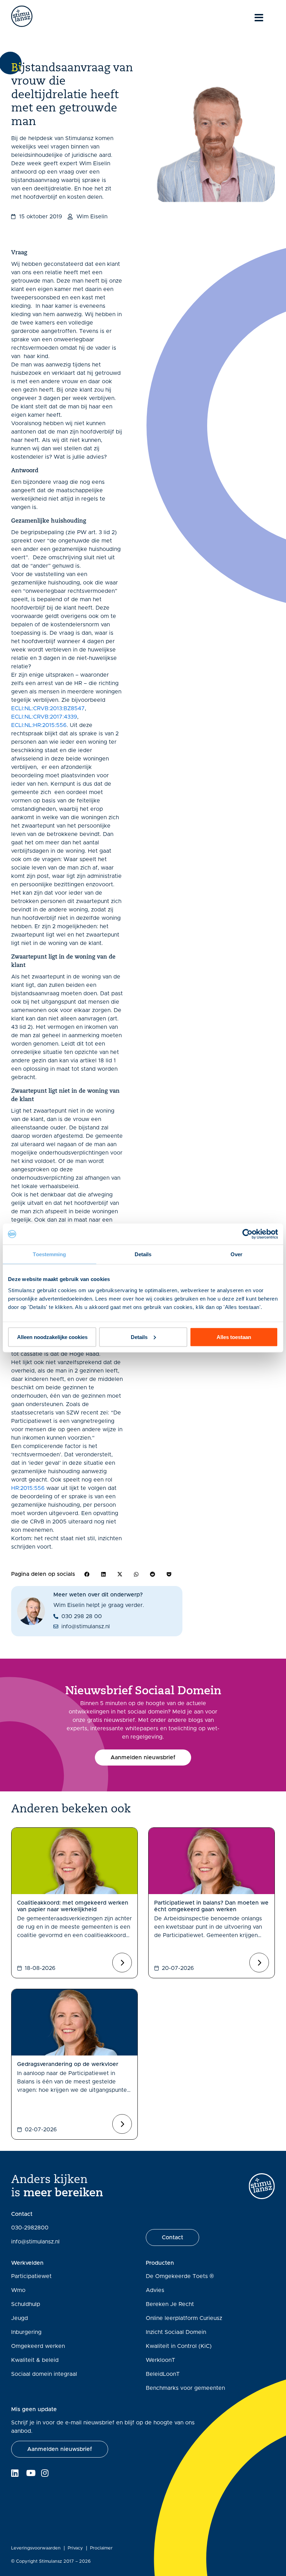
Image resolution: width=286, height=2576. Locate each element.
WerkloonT (160, 2360)
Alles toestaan (234, 1337)
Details (139, 1337)
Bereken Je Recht (170, 2304)
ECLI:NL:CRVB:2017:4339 (44, 717)
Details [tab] (143, 1254)
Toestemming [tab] (49, 1254)
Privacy (75, 2548)
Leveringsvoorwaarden (36, 2548)
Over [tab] (236, 1254)
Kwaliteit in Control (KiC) (179, 2346)
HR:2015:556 (28, 1488)
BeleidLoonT (163, 2374)
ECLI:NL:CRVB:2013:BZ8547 (48, 708)
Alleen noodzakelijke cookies (52, 1337)
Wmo (18, 2290)
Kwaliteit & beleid (35, 2360)
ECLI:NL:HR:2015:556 (39, 725)
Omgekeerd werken (38, 2346)
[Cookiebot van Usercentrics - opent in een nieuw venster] (247, 1234)
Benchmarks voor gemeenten (185, 2388)
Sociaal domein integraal (44, 2374)
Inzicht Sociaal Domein (176, 2332)
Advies (155, 2290)
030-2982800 (30, 2228)
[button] (87, 1574)
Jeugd (20, 2318)
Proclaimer (101, 2548)
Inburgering (26, 2332)
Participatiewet (31, 2276)
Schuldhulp (26, 2304)
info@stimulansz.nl (35, 2242)
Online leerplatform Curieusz (184, 2318)
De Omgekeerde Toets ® (180, 2276)
